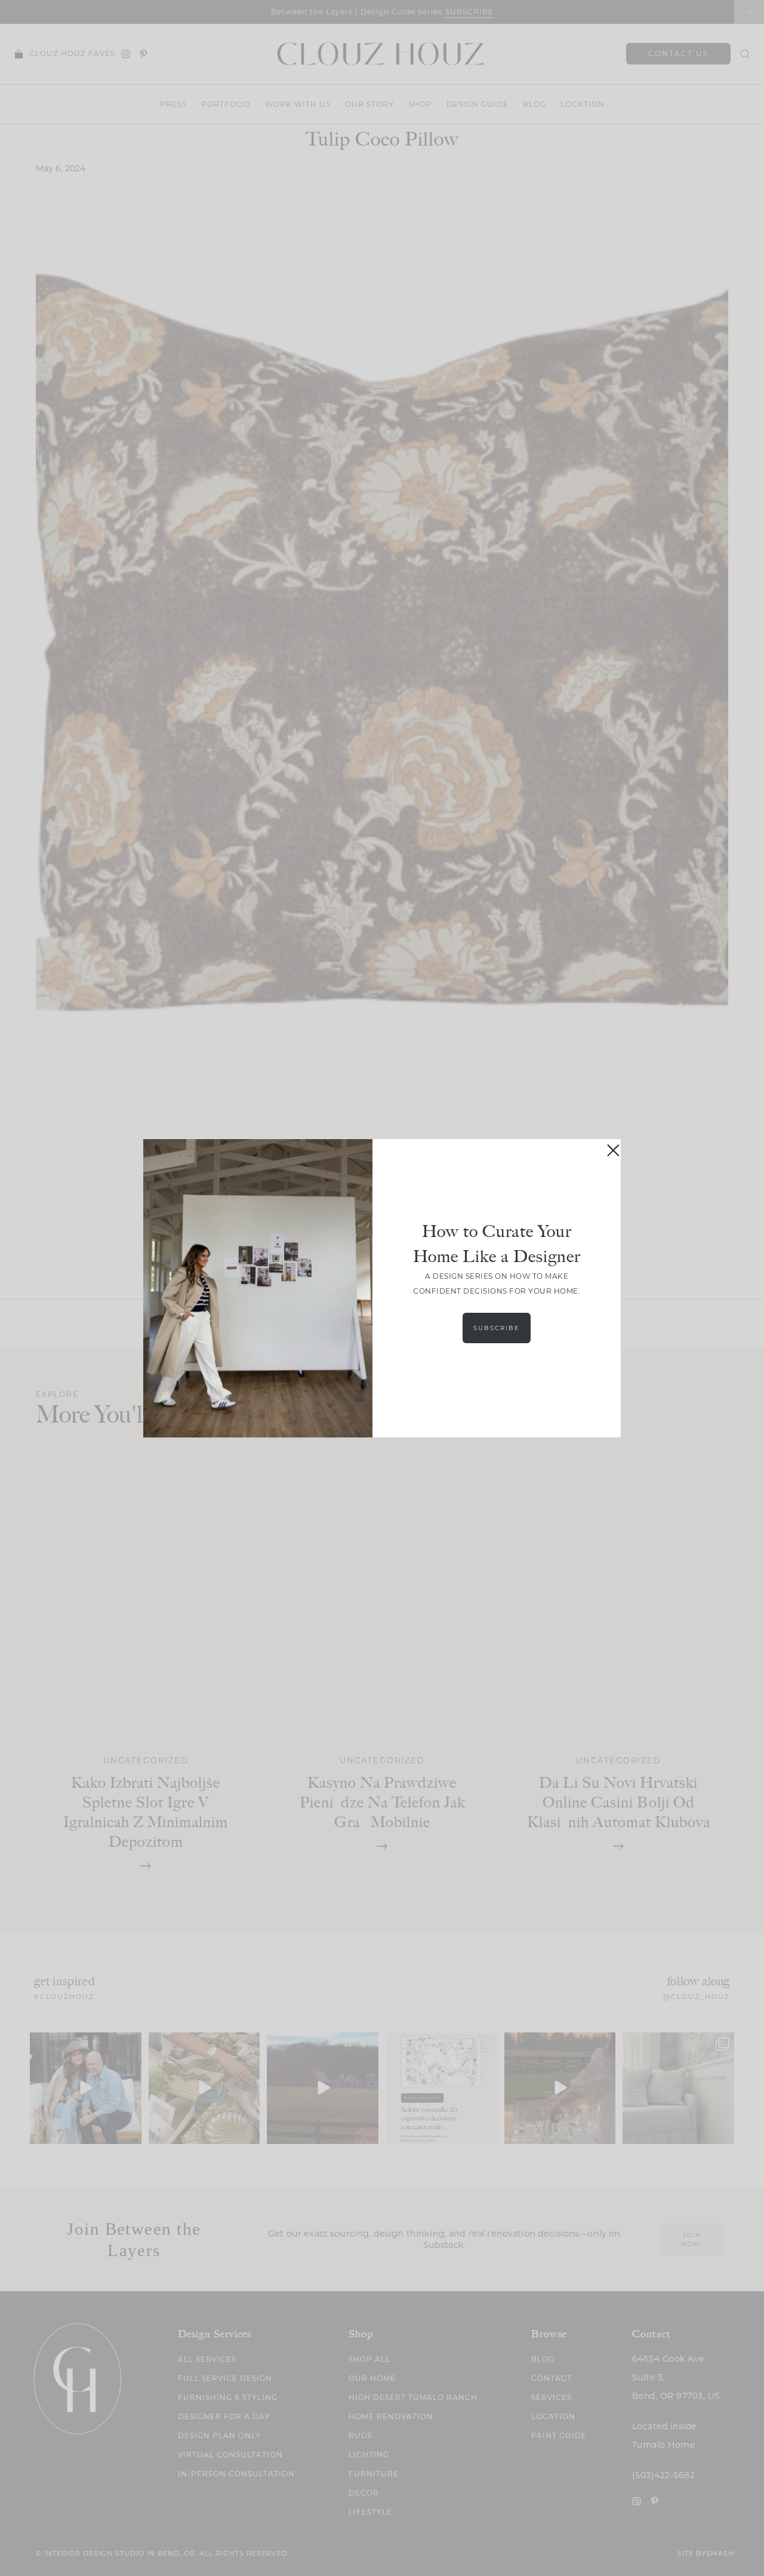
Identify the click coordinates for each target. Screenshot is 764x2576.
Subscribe (497, 1328)
